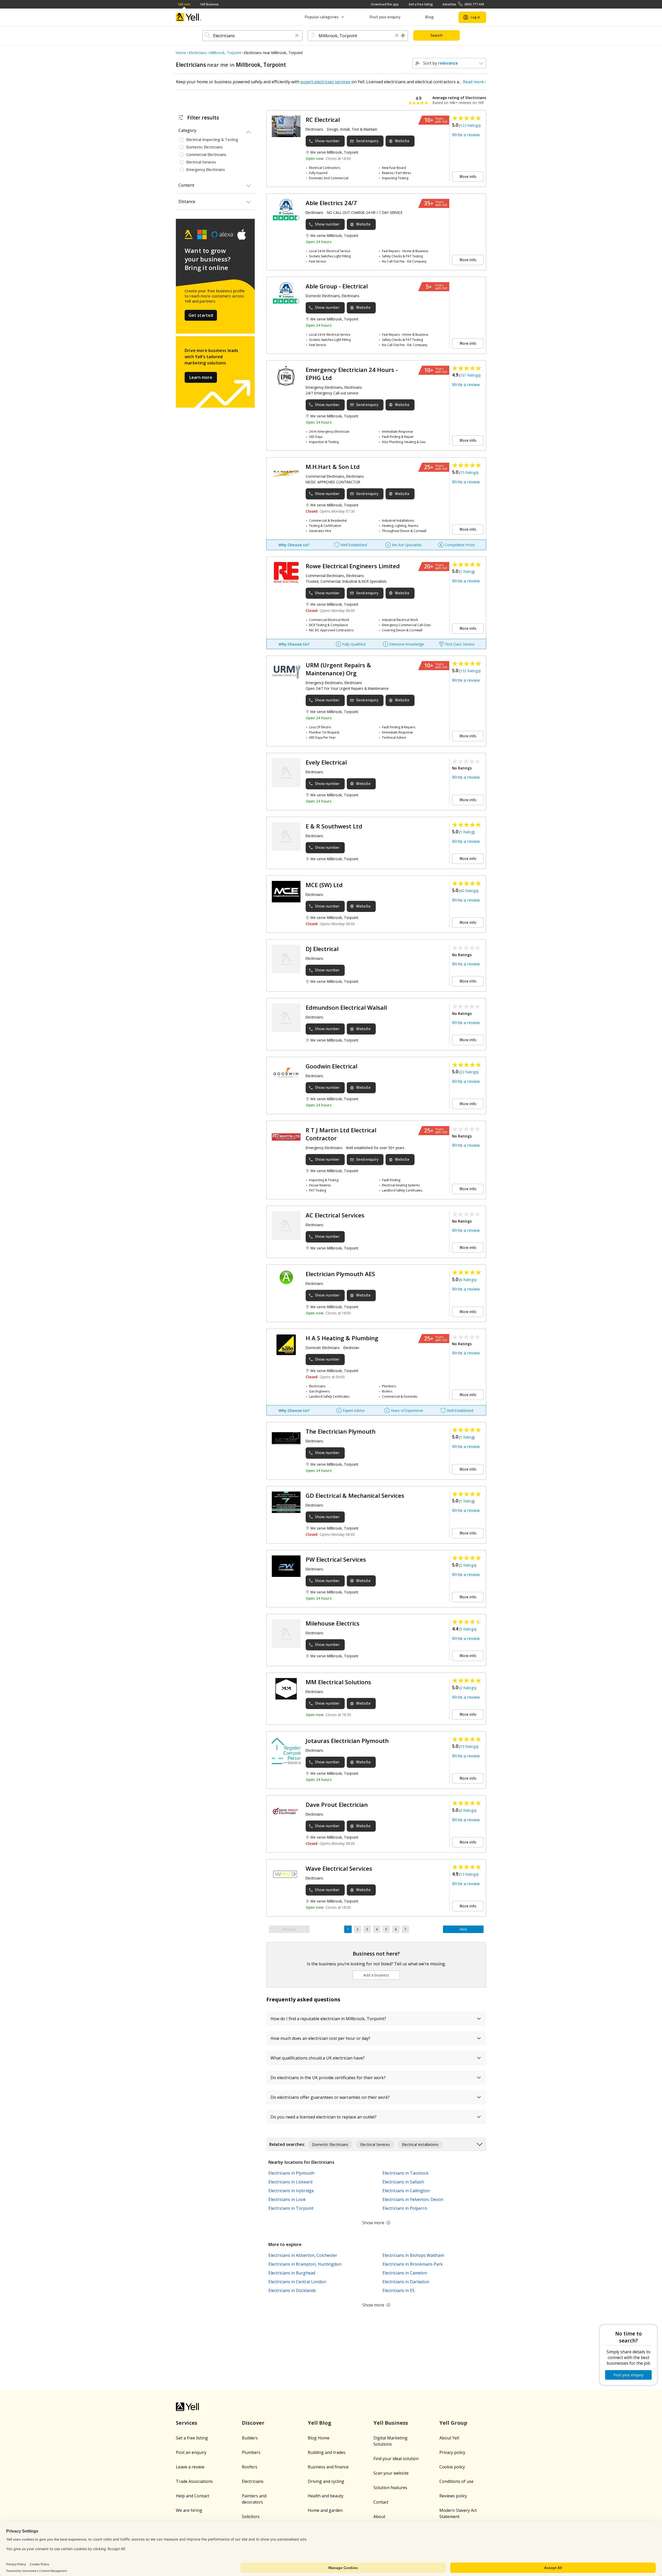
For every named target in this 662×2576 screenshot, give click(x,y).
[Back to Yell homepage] (189, 17)
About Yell (449, 2438)
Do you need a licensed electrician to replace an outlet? (324, 2117)
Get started (201, 315)
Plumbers (251, 2452)
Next (463, 1929)
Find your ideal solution (396, 2459)
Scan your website (391, 2473)
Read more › (475, 82)
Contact (381, 2502)
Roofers (250, 2467)
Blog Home (319, 2438)
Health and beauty (326, 2496)
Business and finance (328, 2467)
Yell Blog (319, 2423)
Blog (429, 17)
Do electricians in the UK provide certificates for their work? (329, 2078)
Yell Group (453, 2423)
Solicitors (251, 2517)
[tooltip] (403, 36)
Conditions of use (456, 2481)
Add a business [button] (376, 1975)
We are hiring (189, 2510)
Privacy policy (452, 2452)
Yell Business (209, 4)
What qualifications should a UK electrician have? (318, 2058)
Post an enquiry (191, 2452)
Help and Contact (193, 2496)
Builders (250, 2438)
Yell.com (184, 4)
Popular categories (322, 17)
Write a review (466, 135)
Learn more (201, 377)
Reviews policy (453, 2496)
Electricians (253, 2481)
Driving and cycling (326, 2481)
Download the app (385, 4)
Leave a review (190, 2467)
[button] (297, 36)
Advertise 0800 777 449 (463, 4)
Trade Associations (194, 2481)
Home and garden (325, 2510)
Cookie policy (452, 2467)
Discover (253, 2423)
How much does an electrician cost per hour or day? (321, 2038)
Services (187, 2423)
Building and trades (327, 2452)
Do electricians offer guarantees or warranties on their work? (331, 2097)
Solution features (390, 2488)
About (379, 2517)
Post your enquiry (385, 17)
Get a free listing (421, 4)
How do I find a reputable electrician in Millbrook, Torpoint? (329, 2019)
